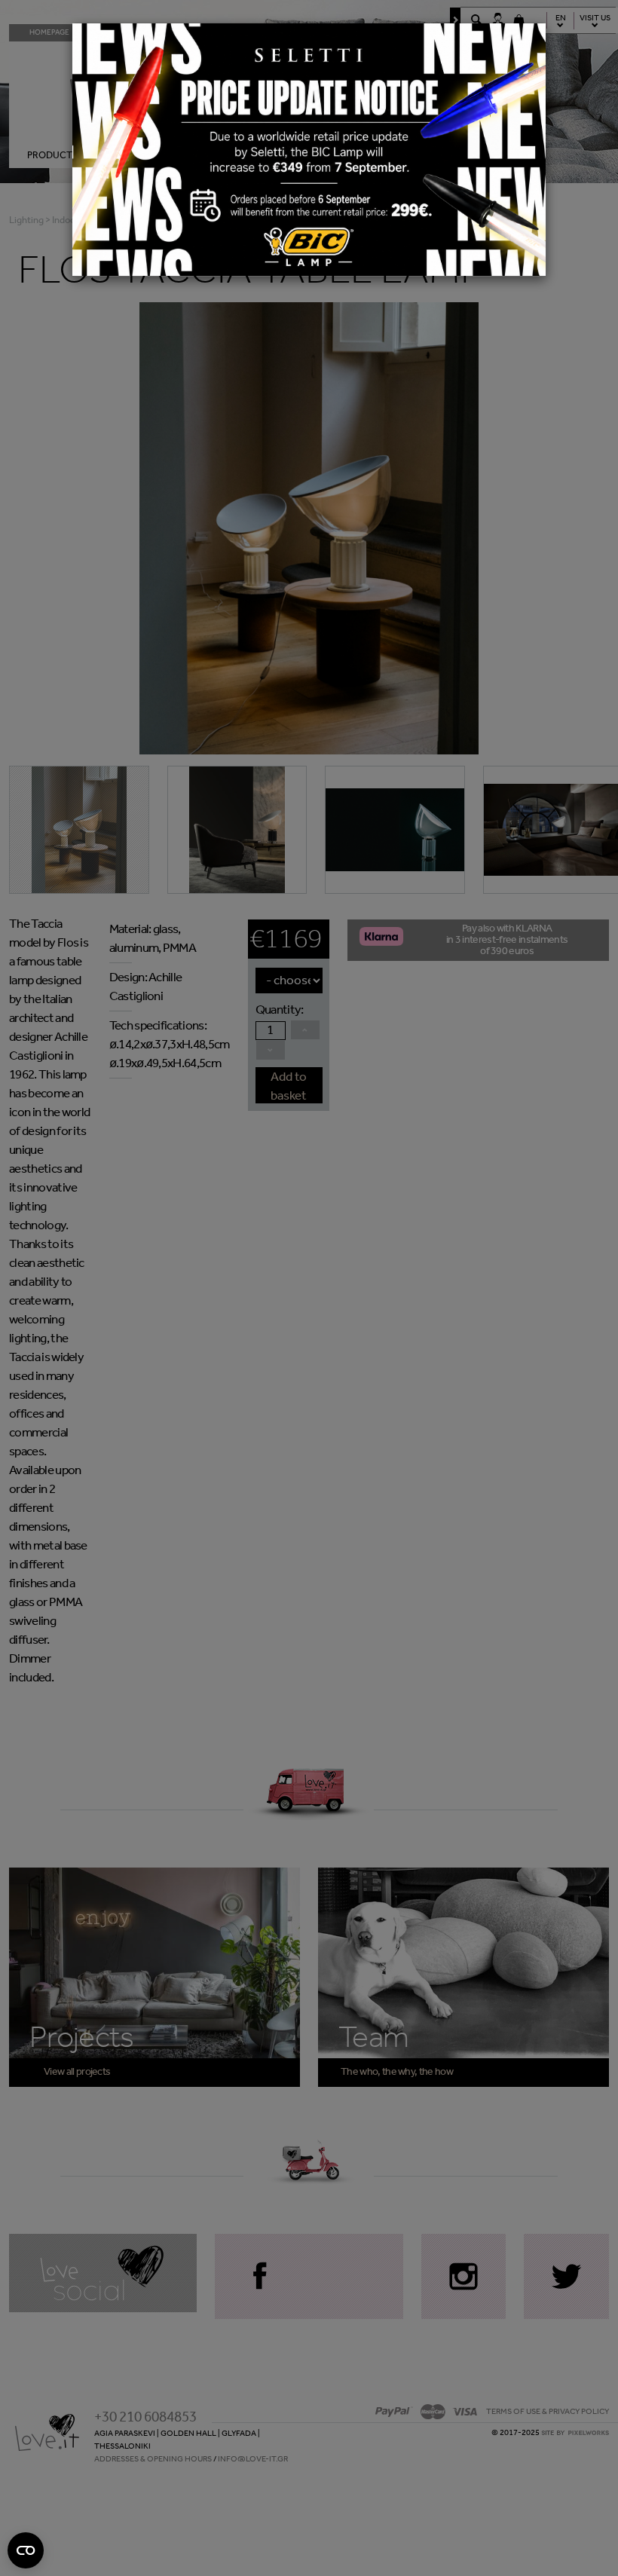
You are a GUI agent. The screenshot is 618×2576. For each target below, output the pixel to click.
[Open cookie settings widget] (26, 2550)
